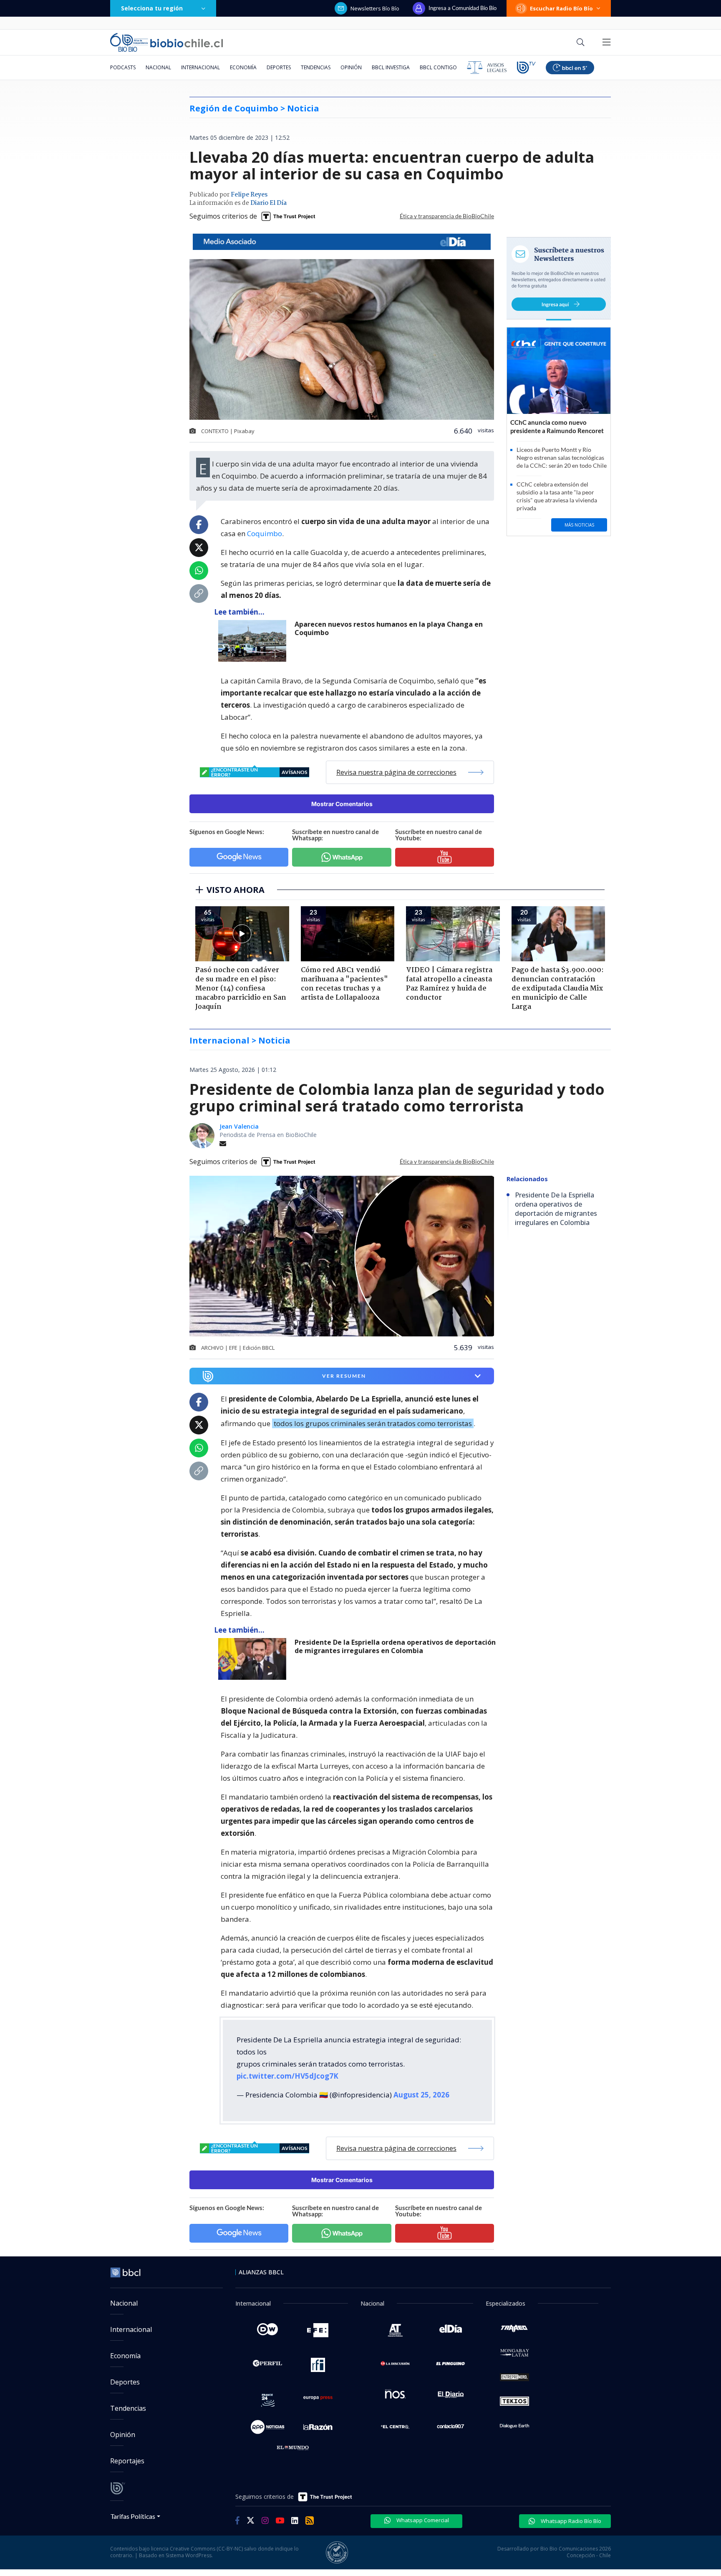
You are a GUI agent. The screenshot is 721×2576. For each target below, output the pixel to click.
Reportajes (127, 2461)
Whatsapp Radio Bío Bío (570, 2521)
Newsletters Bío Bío (375, 8)
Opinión (351, 67)
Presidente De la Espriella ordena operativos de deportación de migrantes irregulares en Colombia (395, 1647)
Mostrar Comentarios (342, 804)
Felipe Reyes (249, 195)
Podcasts (123, 67)
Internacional (200, 67)
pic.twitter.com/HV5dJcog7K (287, 2076)
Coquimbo (265, 533)
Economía (243, 67)
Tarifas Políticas (133, 2516)
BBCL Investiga (391, 67)
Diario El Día (268, 203)
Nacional (158, 67)
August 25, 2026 (421, 2095)
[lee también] (254, 641)
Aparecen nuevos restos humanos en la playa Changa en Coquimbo (389, 629)
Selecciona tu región (152, 8)
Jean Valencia (239, 1126)
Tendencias (316, 67)
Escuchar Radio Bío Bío (561, 8)
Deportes (279, 67)
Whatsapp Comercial (422, 2520)
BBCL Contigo (438, 67)
